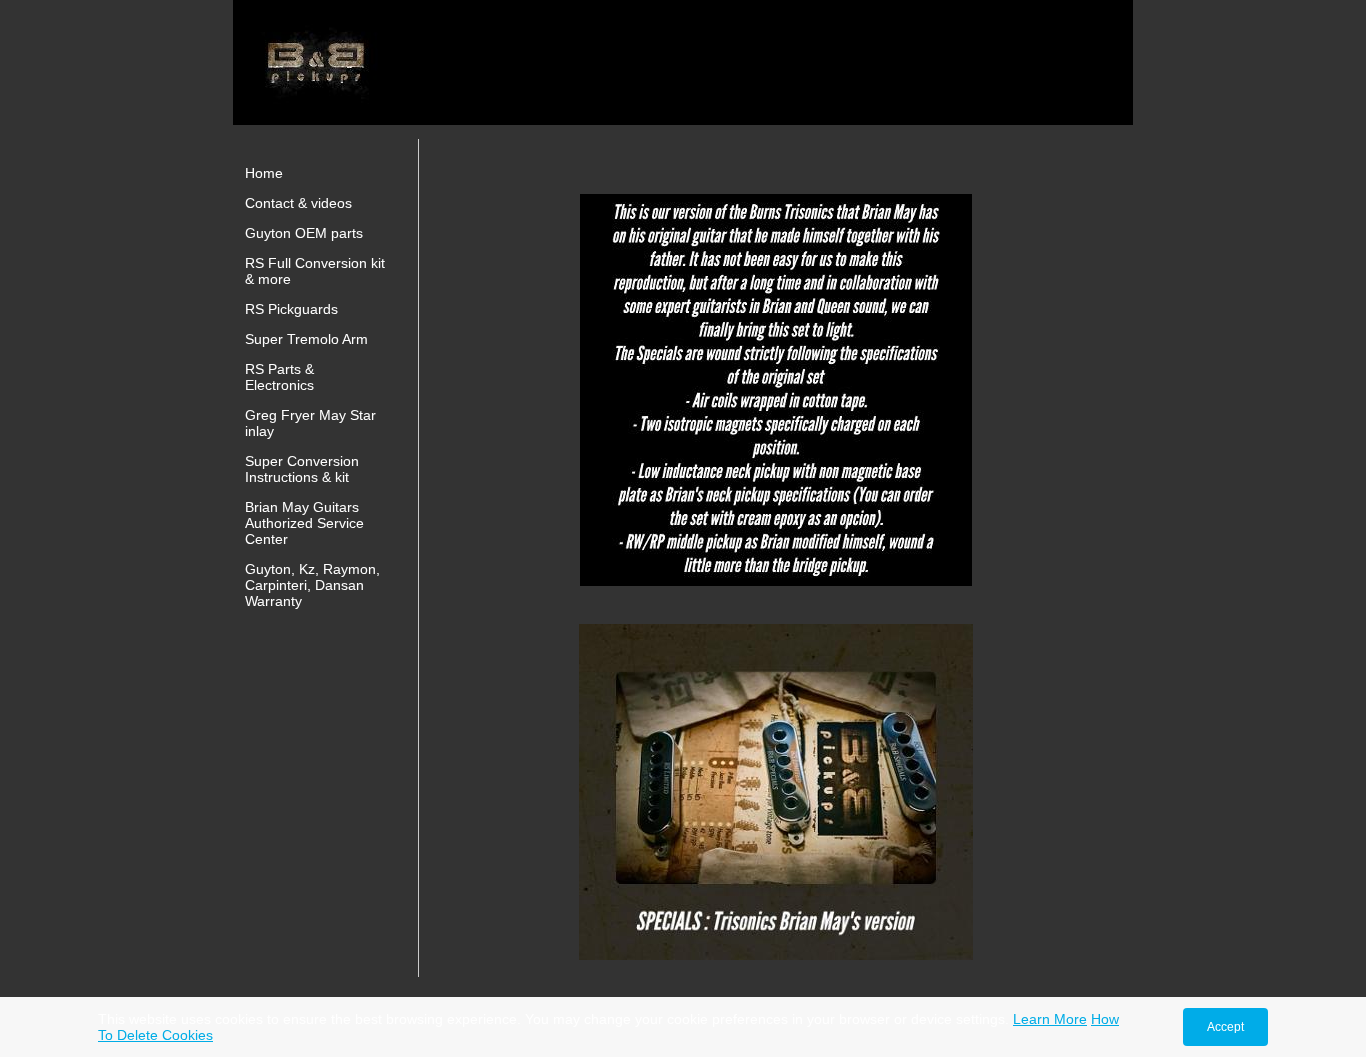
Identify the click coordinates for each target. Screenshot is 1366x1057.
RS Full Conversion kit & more (315, 271)
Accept (1225, 1027)
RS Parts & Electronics (279, 377)
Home (264, 173)
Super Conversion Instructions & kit (302, 469)
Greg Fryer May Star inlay (310, 423)
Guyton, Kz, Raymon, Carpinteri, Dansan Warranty (312, 585)
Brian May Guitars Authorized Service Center (304, 523)
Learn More (1050, 1019)
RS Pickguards (291, 309)
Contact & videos (298, 203)
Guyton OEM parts (304, 233)
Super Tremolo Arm (306, 339)
